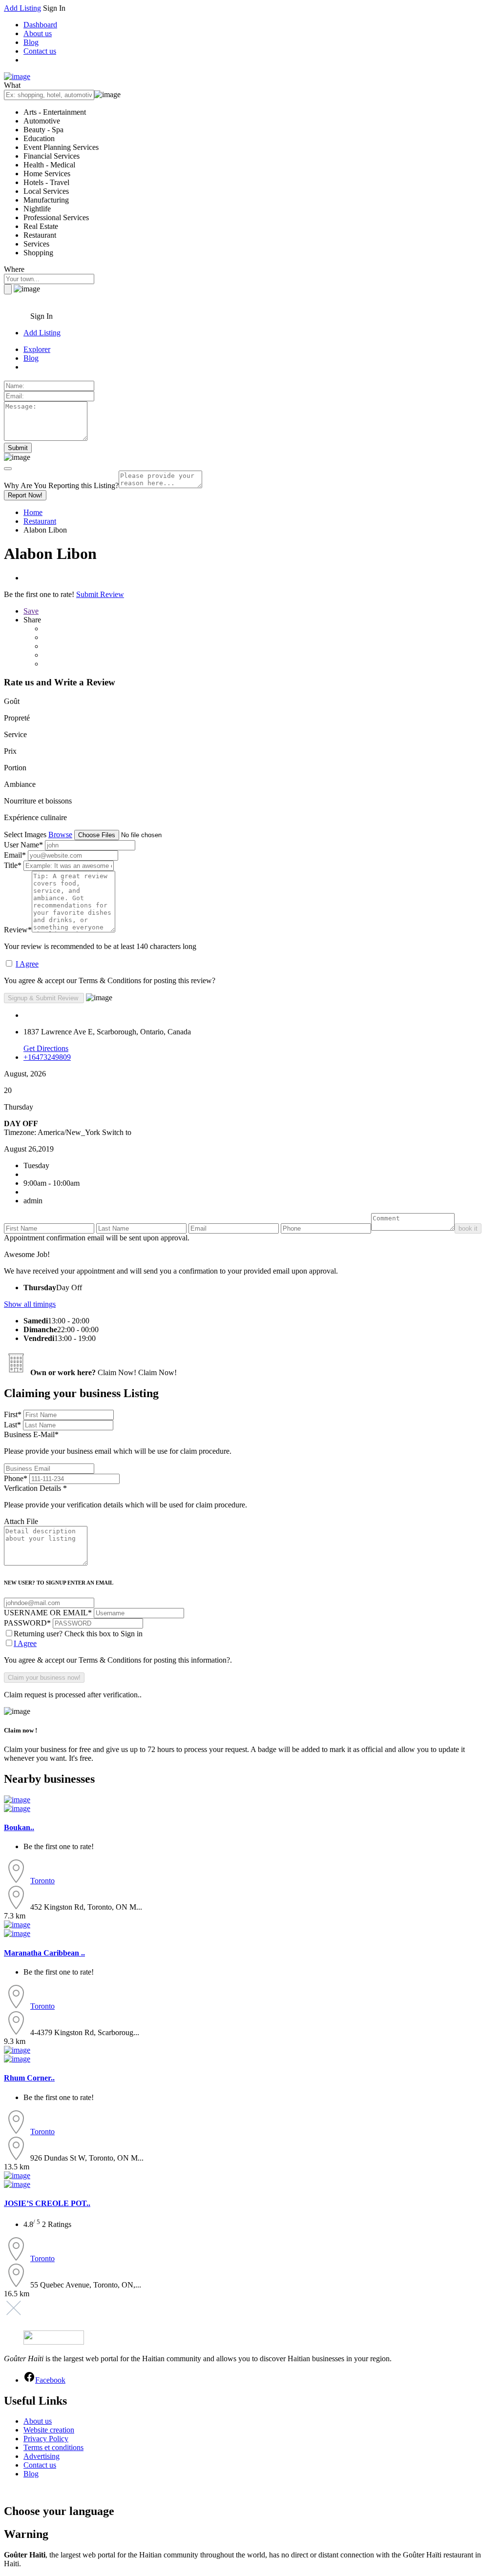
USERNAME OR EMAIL (48, 1613)
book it (468, 1228)
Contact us (40, 51)
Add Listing (22, 8)
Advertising (42, 2456)
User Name (23, 845)
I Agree (27, 964)
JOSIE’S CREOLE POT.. (47, 2203)
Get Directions (46, 1048)
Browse (60, 835)
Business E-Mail (118, 1443)
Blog (31, 42)
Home (33, 512)
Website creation (49, 2430)
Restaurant (40, 521)
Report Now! (25, 495)
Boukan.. (19, 1827)
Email (15, 855)
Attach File (21, 1521)
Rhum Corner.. (29, 2078)
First (13, 1414)
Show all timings (30, 1304)
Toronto (42, 1881)
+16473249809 (47, 1057)
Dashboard (40, 25)
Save (31, 611)
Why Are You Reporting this (61, 485)
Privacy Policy (46, 2439)
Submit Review (100, 594)
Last (12, 1425)
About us (38, 33)
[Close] (8, 469)
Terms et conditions (53, 2447)
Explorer (37, 349)
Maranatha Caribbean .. (44, 1953)
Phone (16, 1478)
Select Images (25, 835)
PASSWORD (27, 1623)
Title (13, 865)
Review (18, 930)
